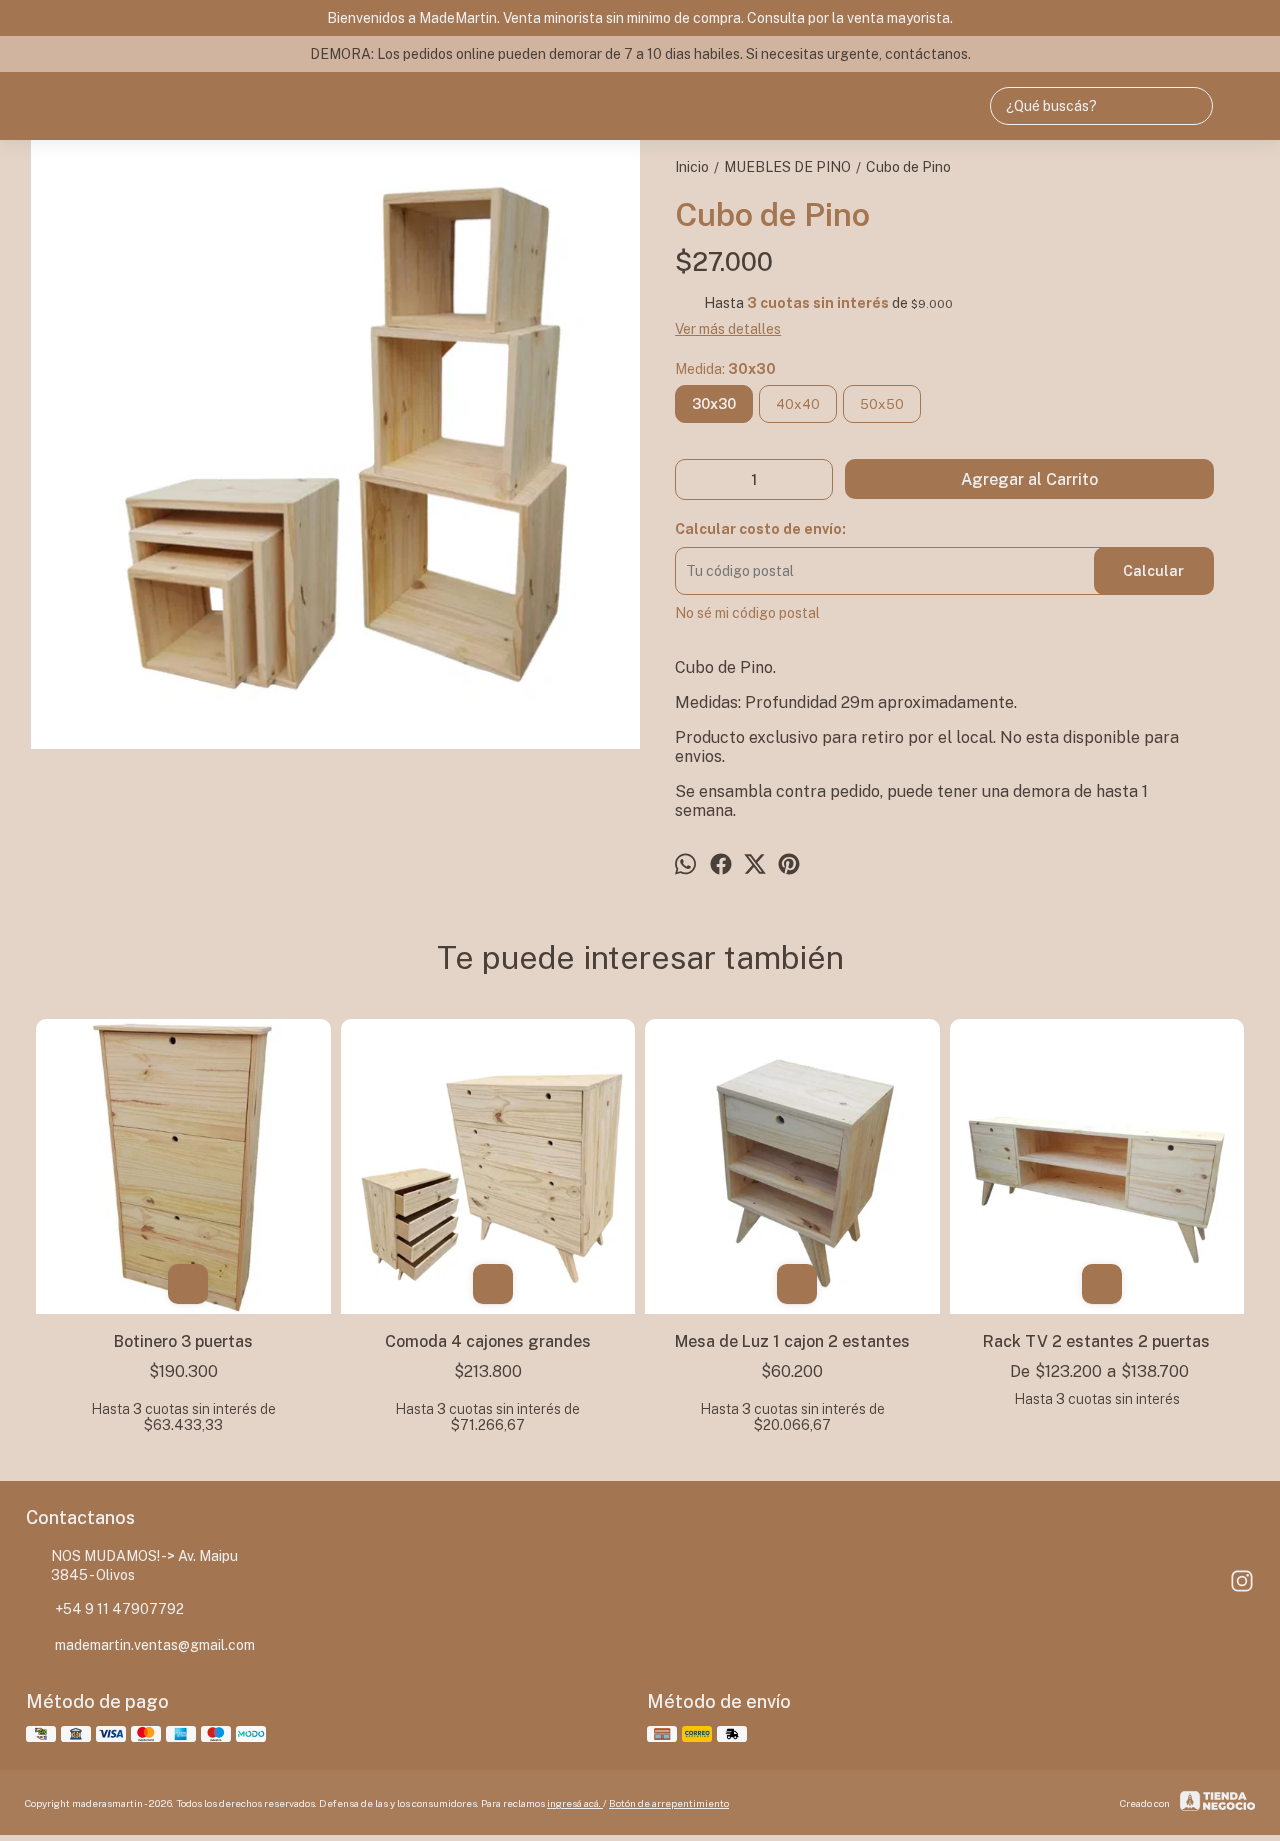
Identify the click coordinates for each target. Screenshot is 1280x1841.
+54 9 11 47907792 (119, 1609)
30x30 (714, 404)
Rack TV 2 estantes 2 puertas (1096, 1341)
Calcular (1153, 571)
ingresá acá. (575, 1803)
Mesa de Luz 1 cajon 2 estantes (792, 1341)
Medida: (725, 369)
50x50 (882, 404)
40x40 (798, 404)
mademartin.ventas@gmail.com (155, 1645)
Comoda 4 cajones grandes (488, 1341)
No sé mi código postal (747, 613)
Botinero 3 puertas (183, 1341)
